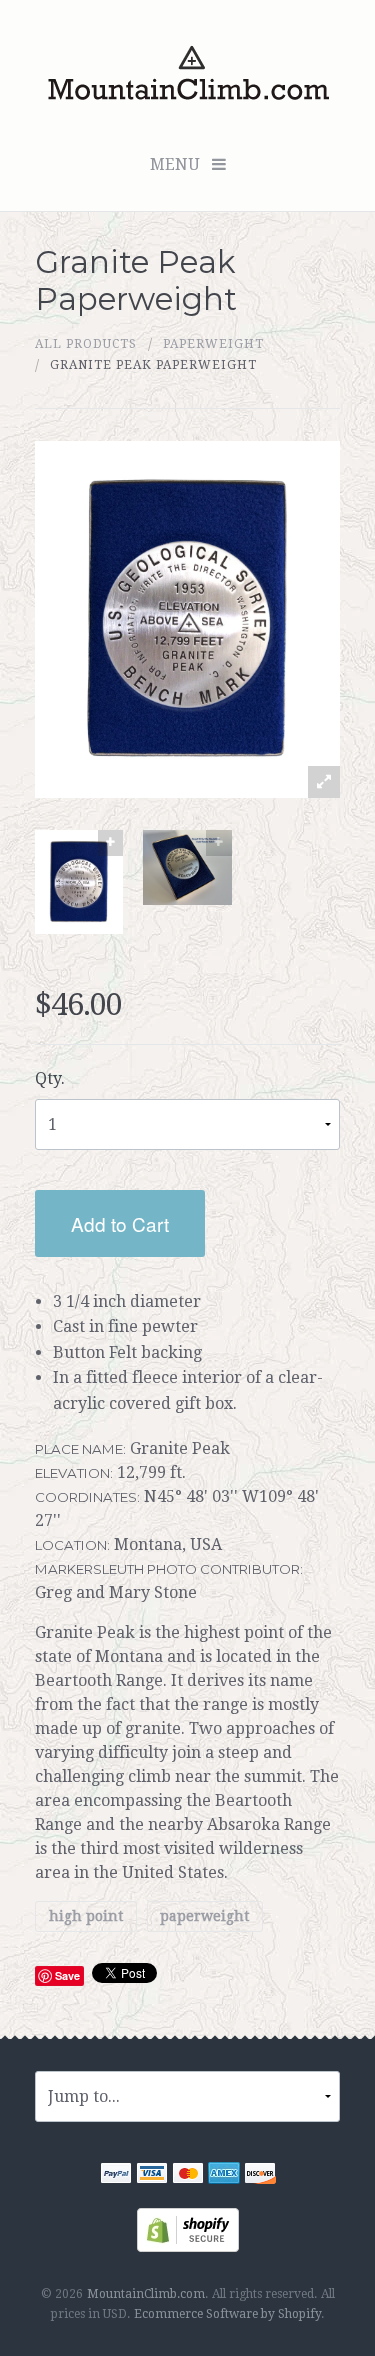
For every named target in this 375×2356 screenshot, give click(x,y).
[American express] (224, 2175)
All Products (86, 344)
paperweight (213, 344)
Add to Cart (120, 1223)
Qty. (50, 1078)
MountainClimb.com (146, 2294)
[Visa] (152, 2175)
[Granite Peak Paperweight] (79, 881)
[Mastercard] (188, 2175)
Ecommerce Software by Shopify (227, 2314)
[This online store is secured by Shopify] (188, 2228)
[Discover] (260, 2175)
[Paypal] (116, 2175)
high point (86, 1917)
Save (67, 1975)
